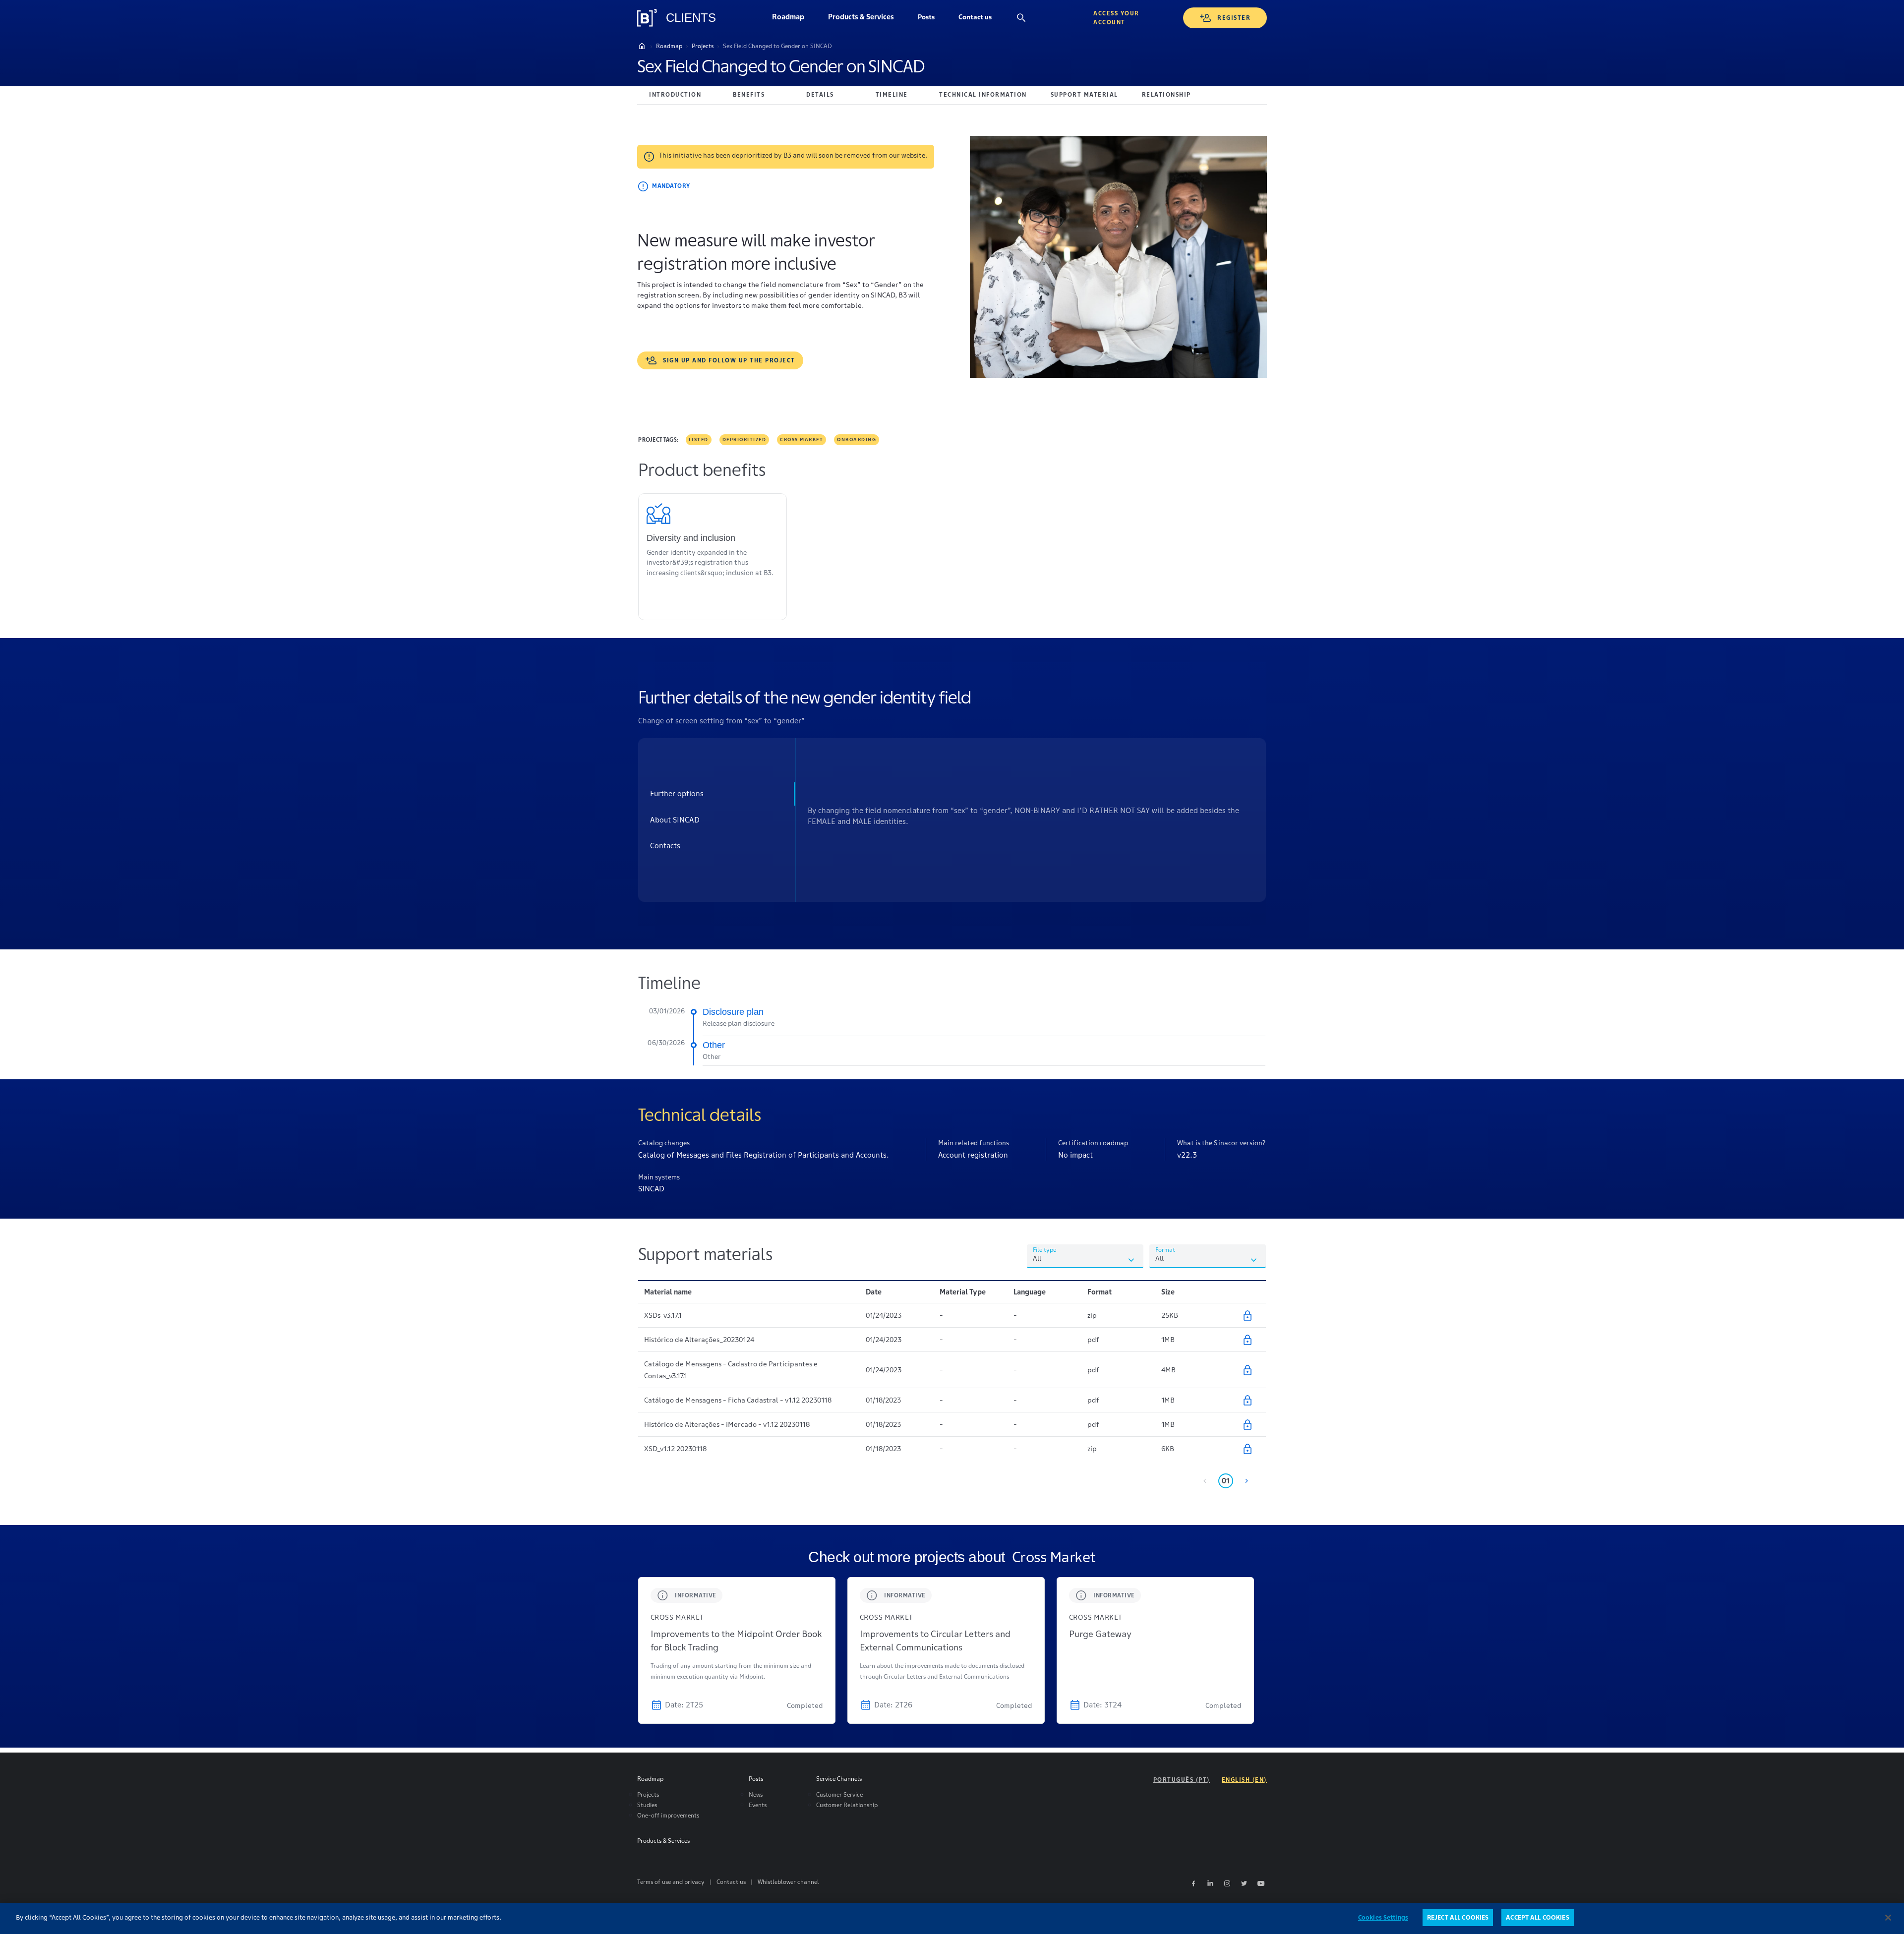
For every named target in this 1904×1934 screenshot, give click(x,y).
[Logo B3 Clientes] (647, 18)
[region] (952, 1918)
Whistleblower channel (788, 1882)
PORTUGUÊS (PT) (1182, 1780)
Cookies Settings (1383, 1917)
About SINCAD (675, 820)
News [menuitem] (756, 1794)
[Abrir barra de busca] (1021, 18)
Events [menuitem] (758, 1805)
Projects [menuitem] (648, 1794)
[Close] (1888, 1918)
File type (1044, 1250)
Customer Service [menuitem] (839, 1794)
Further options (677, 793)
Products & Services (867, 19)
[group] (737, 1650)
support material (1084, 94)
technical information (983, 94)
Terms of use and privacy (671, 1882)
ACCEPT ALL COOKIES (1537, 1917)
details (820, 94)
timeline (892, 94)
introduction (675, 94)
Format (1165, 1250)
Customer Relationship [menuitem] (847, 1805)
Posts (932, 19)
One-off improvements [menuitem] (668, 1815)
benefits (749, 94)
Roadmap (794, 19)
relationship (1166, 94)
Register (1234, 18)
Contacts (665, 846)
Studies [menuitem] (647, 1805)
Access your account (1116, 18)
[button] (926, 18)
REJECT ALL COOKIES (1458, 1917)
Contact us (981, 19)
